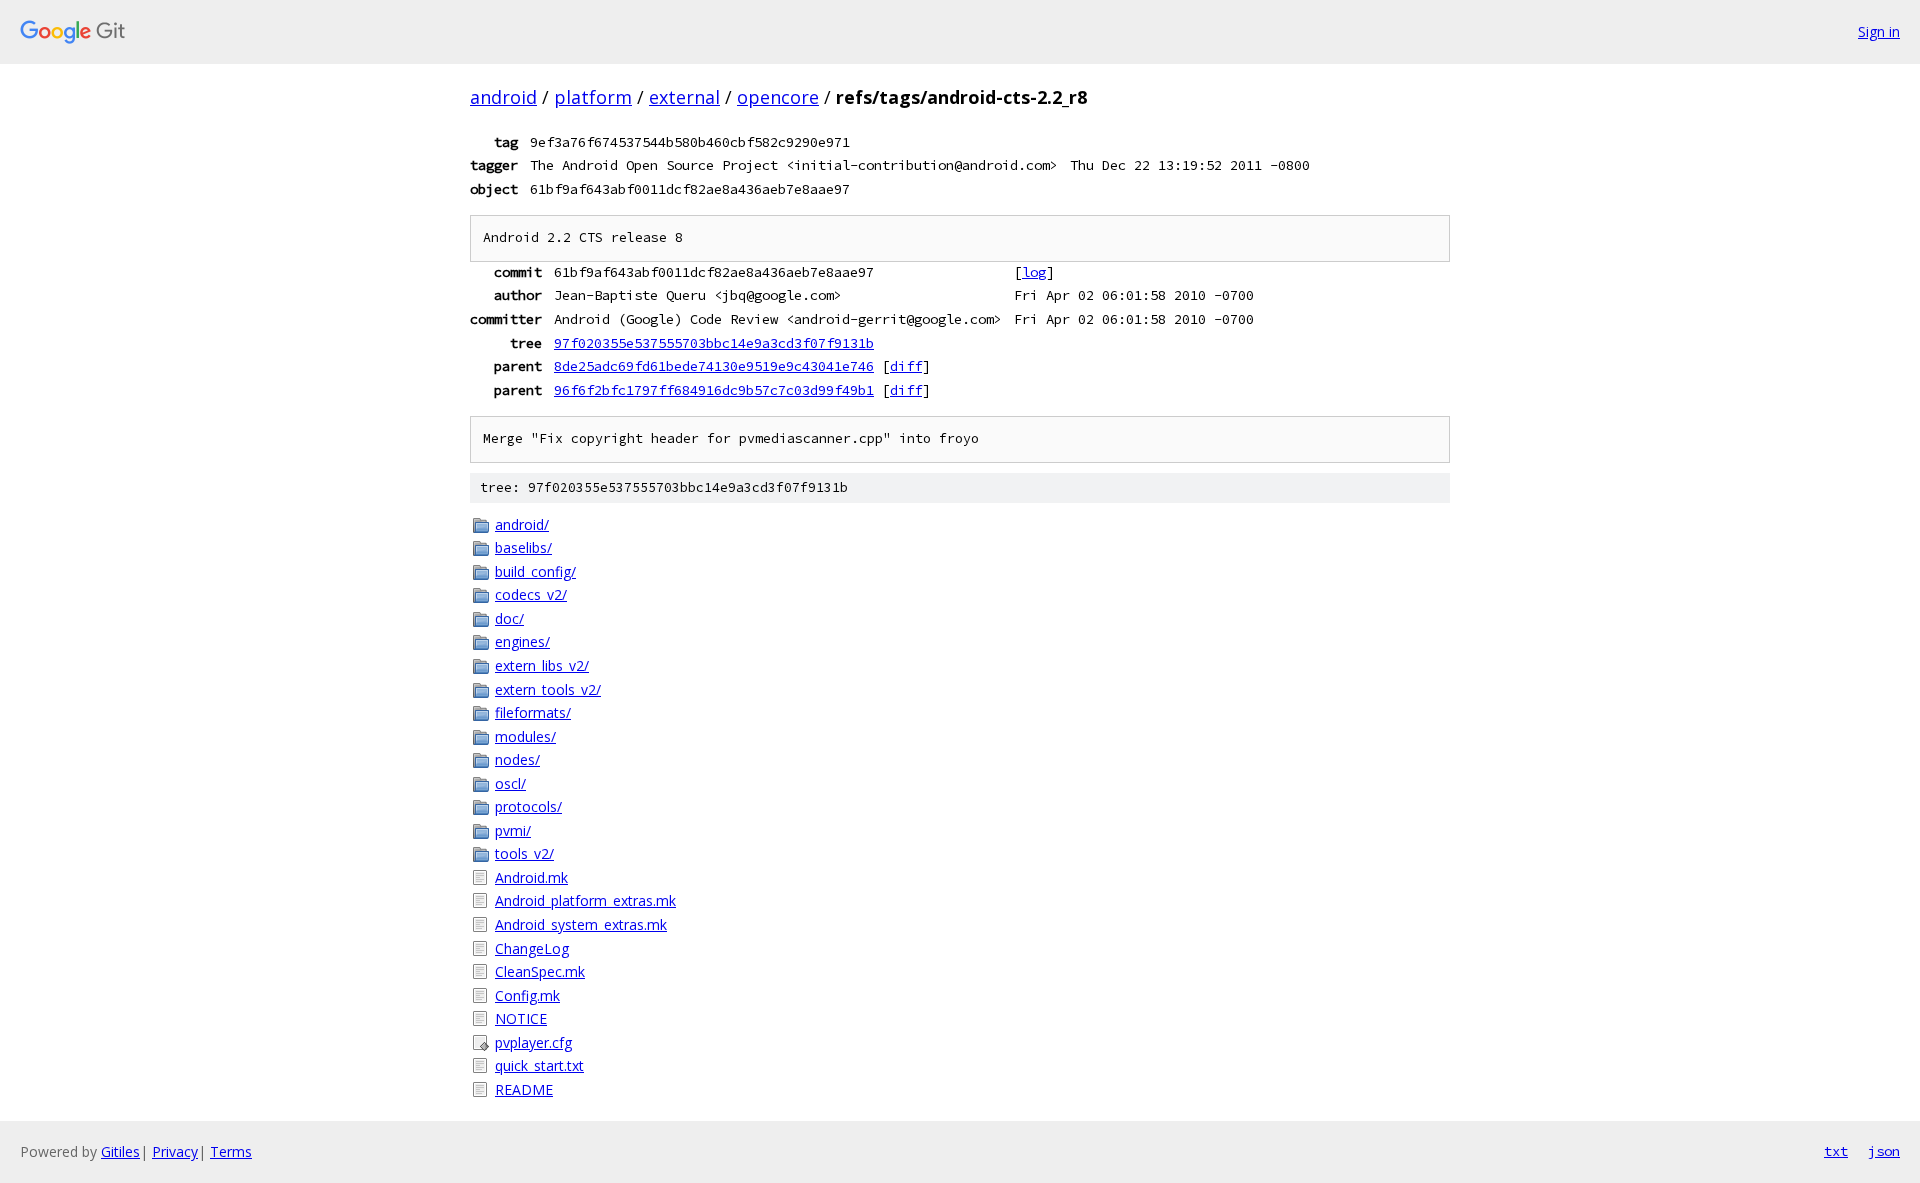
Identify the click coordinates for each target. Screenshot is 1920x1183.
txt (1836, 1151)
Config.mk (527, 995)
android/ (522, 524)
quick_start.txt (539, 1065)
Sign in (1879, 31)
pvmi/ (513, 830)
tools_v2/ (524, 853)
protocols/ (528, 806)
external (684, 97)
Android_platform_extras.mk (585, 900)
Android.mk (531, 877)
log (1034, 272)
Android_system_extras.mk (581, 924)
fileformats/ (533, 712)
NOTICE (521, 1018)
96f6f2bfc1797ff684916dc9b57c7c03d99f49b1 (714, 390)
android (503, 97)
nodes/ (517, 759)
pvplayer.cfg (533, 1042)
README (524, 1089)
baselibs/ (523, 547)
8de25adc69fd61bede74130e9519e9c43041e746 (714, 366)
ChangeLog (532, 948)
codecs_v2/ (531, 594)
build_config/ (535, 571)
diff (906, 366)
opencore (778, 97)
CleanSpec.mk (540, 971)
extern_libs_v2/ (542, 665)
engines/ (522, 641)
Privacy (175, 1151)
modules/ (525, 736)
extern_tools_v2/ (548, 689)
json (1884, 1151)
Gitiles (120, 1151)
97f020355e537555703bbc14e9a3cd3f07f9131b (714, 343)
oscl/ (510, 783)
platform (593, 97)
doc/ (509, 618)
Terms (231, 1151)
